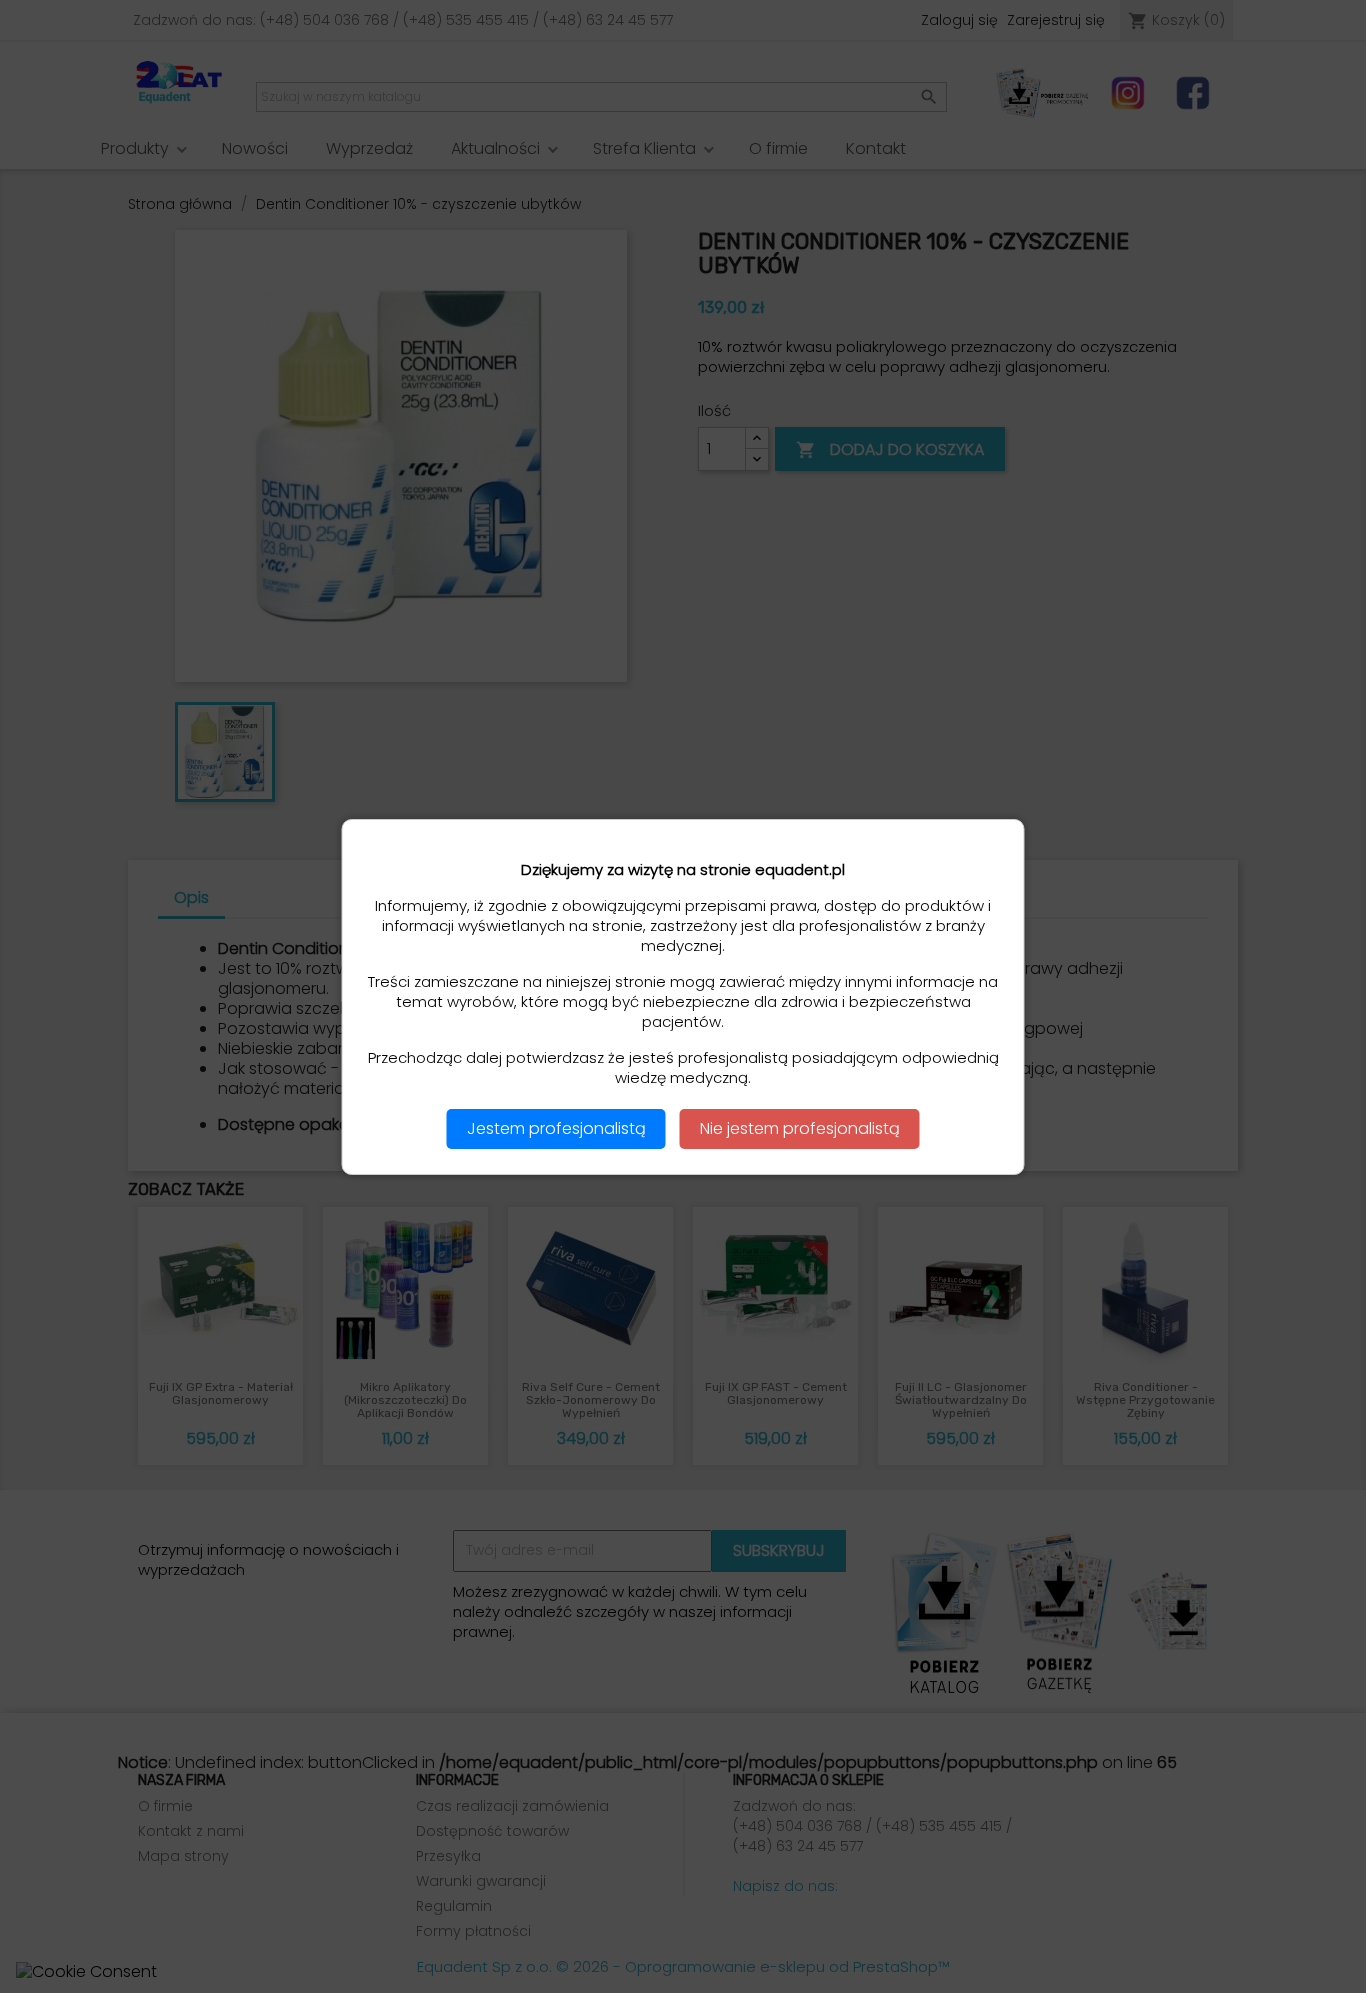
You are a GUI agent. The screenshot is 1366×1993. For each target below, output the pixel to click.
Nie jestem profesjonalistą (800, 1128)
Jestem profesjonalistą (556, 1128)
